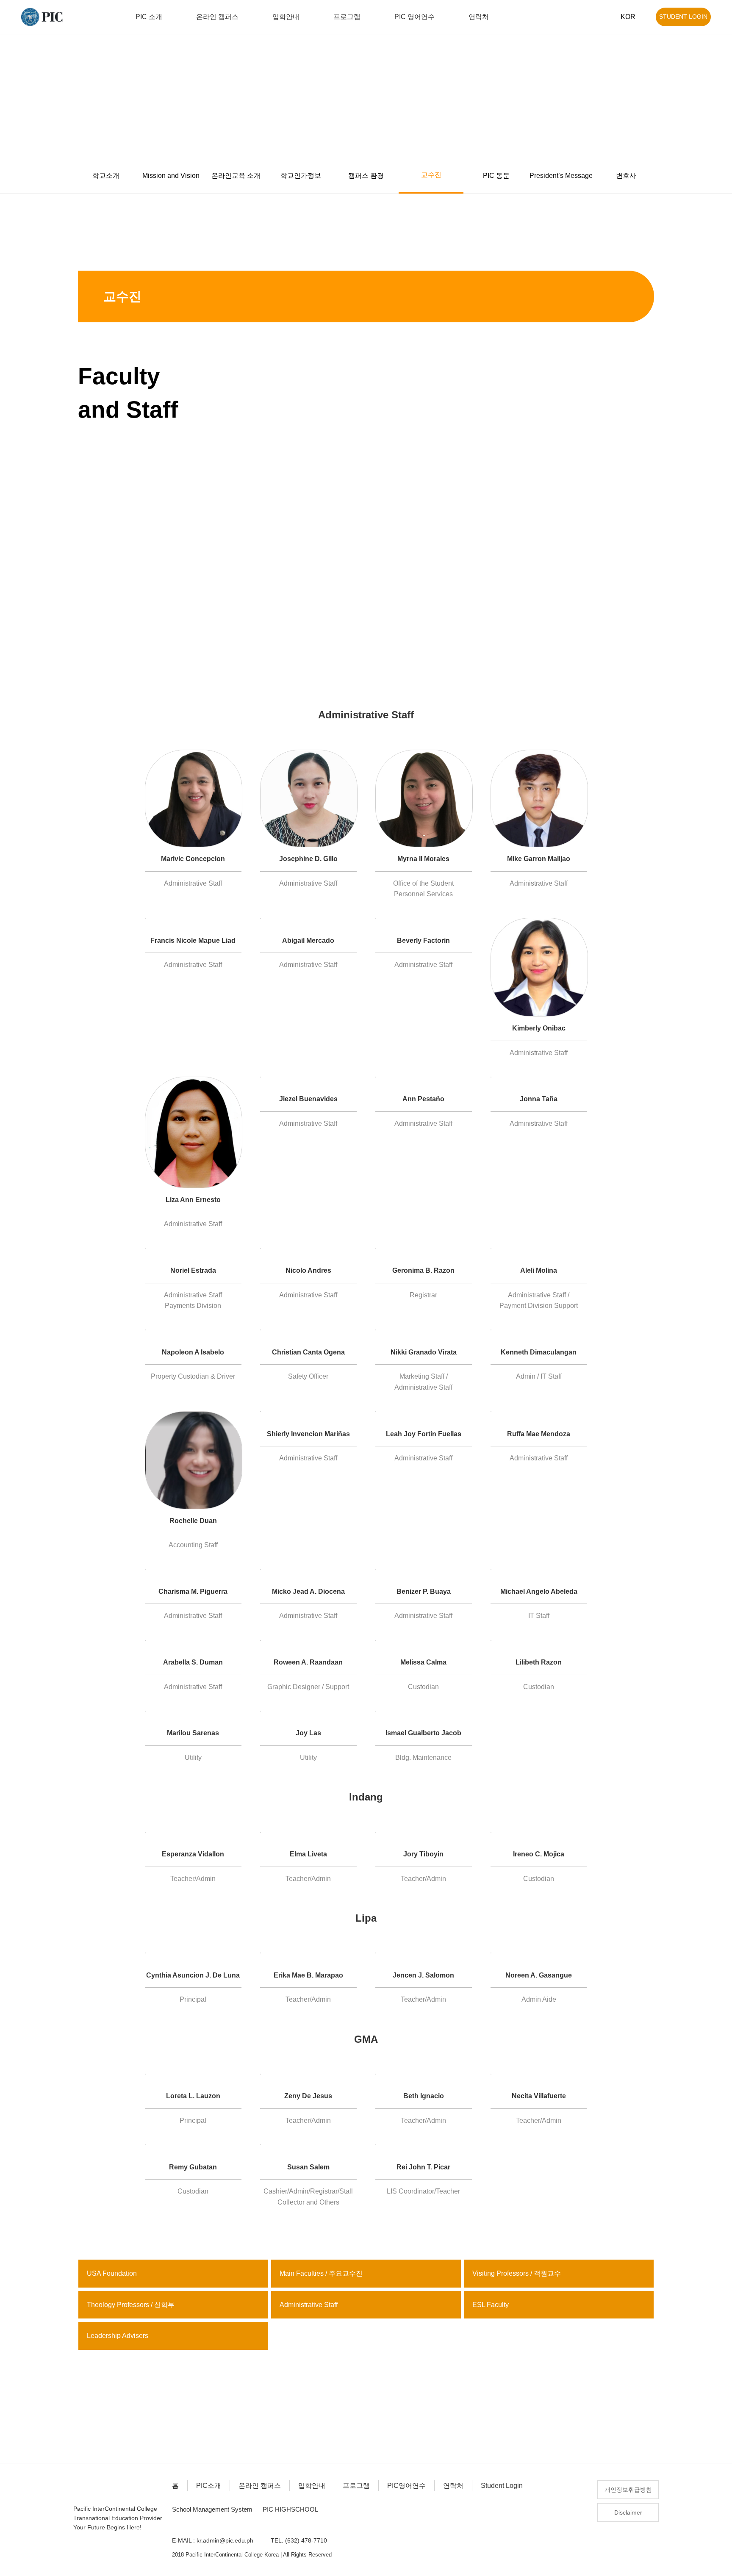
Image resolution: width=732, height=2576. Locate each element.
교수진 (431, 175)
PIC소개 (209, 2486)
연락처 (453, 2486)
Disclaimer (628, 2512)
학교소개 (106, 176)
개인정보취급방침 (628, 2490)
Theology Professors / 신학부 (131, 2305)
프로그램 (356, 2486)
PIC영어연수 (406, 2486)
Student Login (502, 2486)
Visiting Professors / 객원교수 (517, 2273)
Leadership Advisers (118, 2336)
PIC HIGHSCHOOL (290, 2509)
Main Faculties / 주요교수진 (321, 2273)
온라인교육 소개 (236, 176)
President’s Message (561, 176)
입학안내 (312, 2486)
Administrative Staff (309, 2305)
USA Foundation (112, 2273)
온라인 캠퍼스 (260, 2486)
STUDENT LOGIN (683, 17)
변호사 (626, 176)
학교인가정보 (301, 176)
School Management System (212, 2509)
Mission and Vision (171, 176)
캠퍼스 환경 (366, 176)
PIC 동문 (496, 176)
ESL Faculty (491, 2305)
